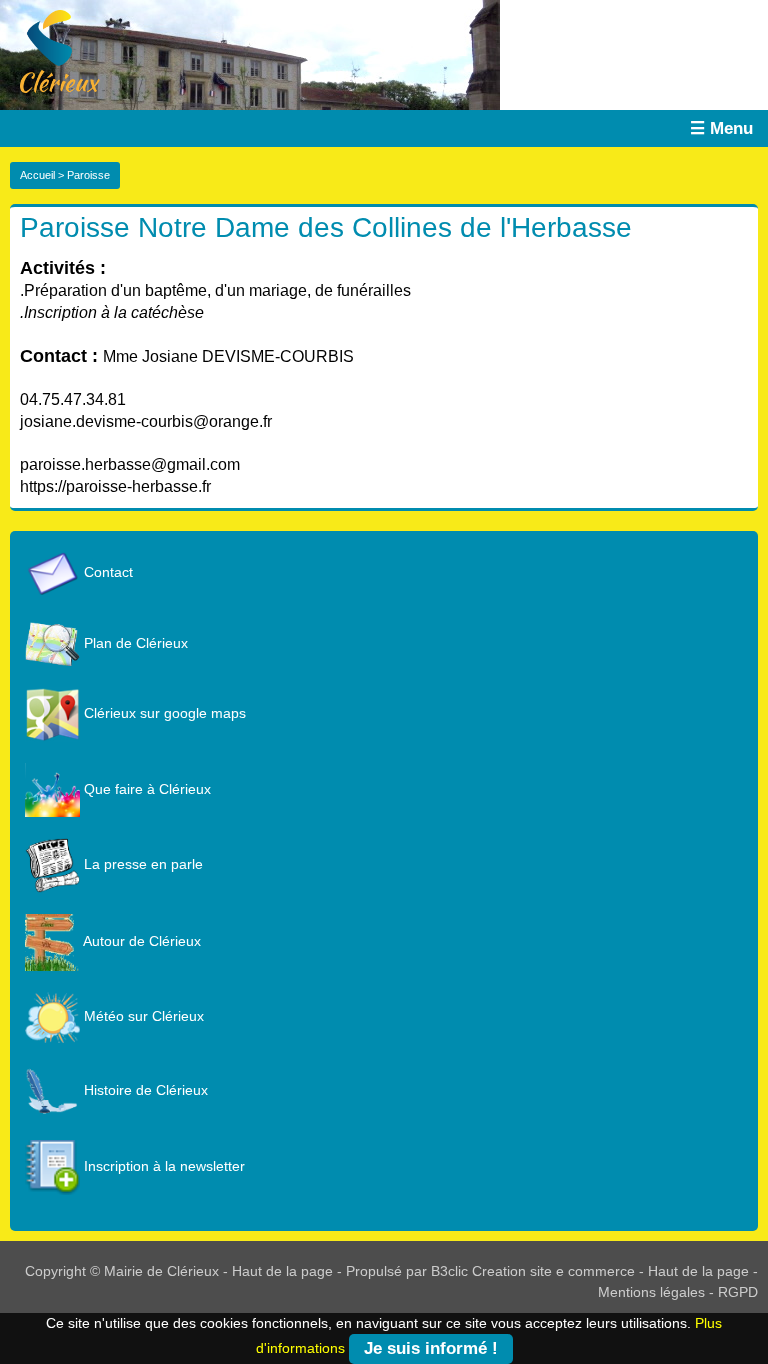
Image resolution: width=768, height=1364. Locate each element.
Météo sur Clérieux (142, 1016)
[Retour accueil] (50, 50)
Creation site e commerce (553, 1271)
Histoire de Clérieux (144, 1090)
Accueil (37, 175)
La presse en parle (141, 864)
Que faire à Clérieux (145, 789)
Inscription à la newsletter (162, 1166)
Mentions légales (651, 1292)
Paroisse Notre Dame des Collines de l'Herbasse (326, 227)
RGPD (738, 1292)
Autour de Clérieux (140, 941)
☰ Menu (721, 128)
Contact (106, 572)
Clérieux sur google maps (163, 713)
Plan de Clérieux (134, 643)
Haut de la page (282, 1271)
